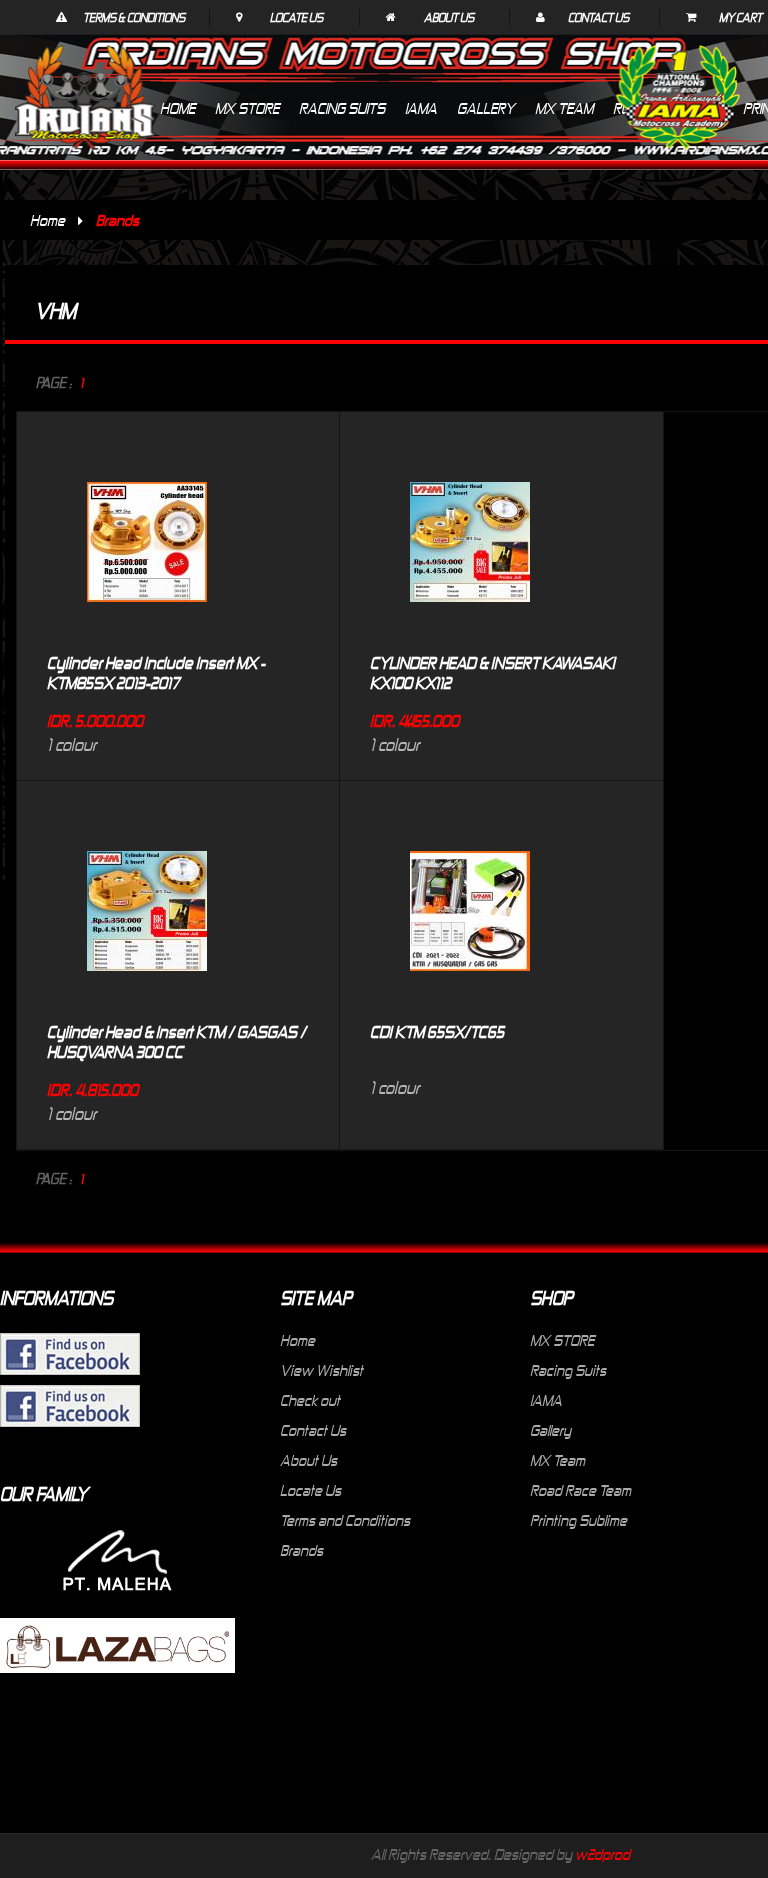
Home (47, 220)
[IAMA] (678, 101)
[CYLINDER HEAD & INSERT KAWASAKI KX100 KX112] (470, 452)
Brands (301, 1550)
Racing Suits (568, 1370)
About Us (449, 17)
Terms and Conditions (345, 1520)
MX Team (557, 1460)
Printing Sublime (578, 1520)
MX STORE (562, 1340)
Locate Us (296, 17)
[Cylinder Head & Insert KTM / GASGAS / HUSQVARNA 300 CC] (147, 821)
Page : (54, 382)
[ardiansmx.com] (85, 97)
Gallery (550, 1430)
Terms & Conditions (134, 17)
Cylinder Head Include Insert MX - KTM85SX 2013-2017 (156, 672)
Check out (310, 1400)
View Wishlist (321, 1370)
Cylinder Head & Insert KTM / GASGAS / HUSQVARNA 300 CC (176, 1041)
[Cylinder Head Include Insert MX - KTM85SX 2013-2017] (147, 452)
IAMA (546, 1400)
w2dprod (602, 1854)
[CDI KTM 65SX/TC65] (470, 821)
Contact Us (598, 17)
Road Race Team (580, 1490)
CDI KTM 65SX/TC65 (437, 1031)
